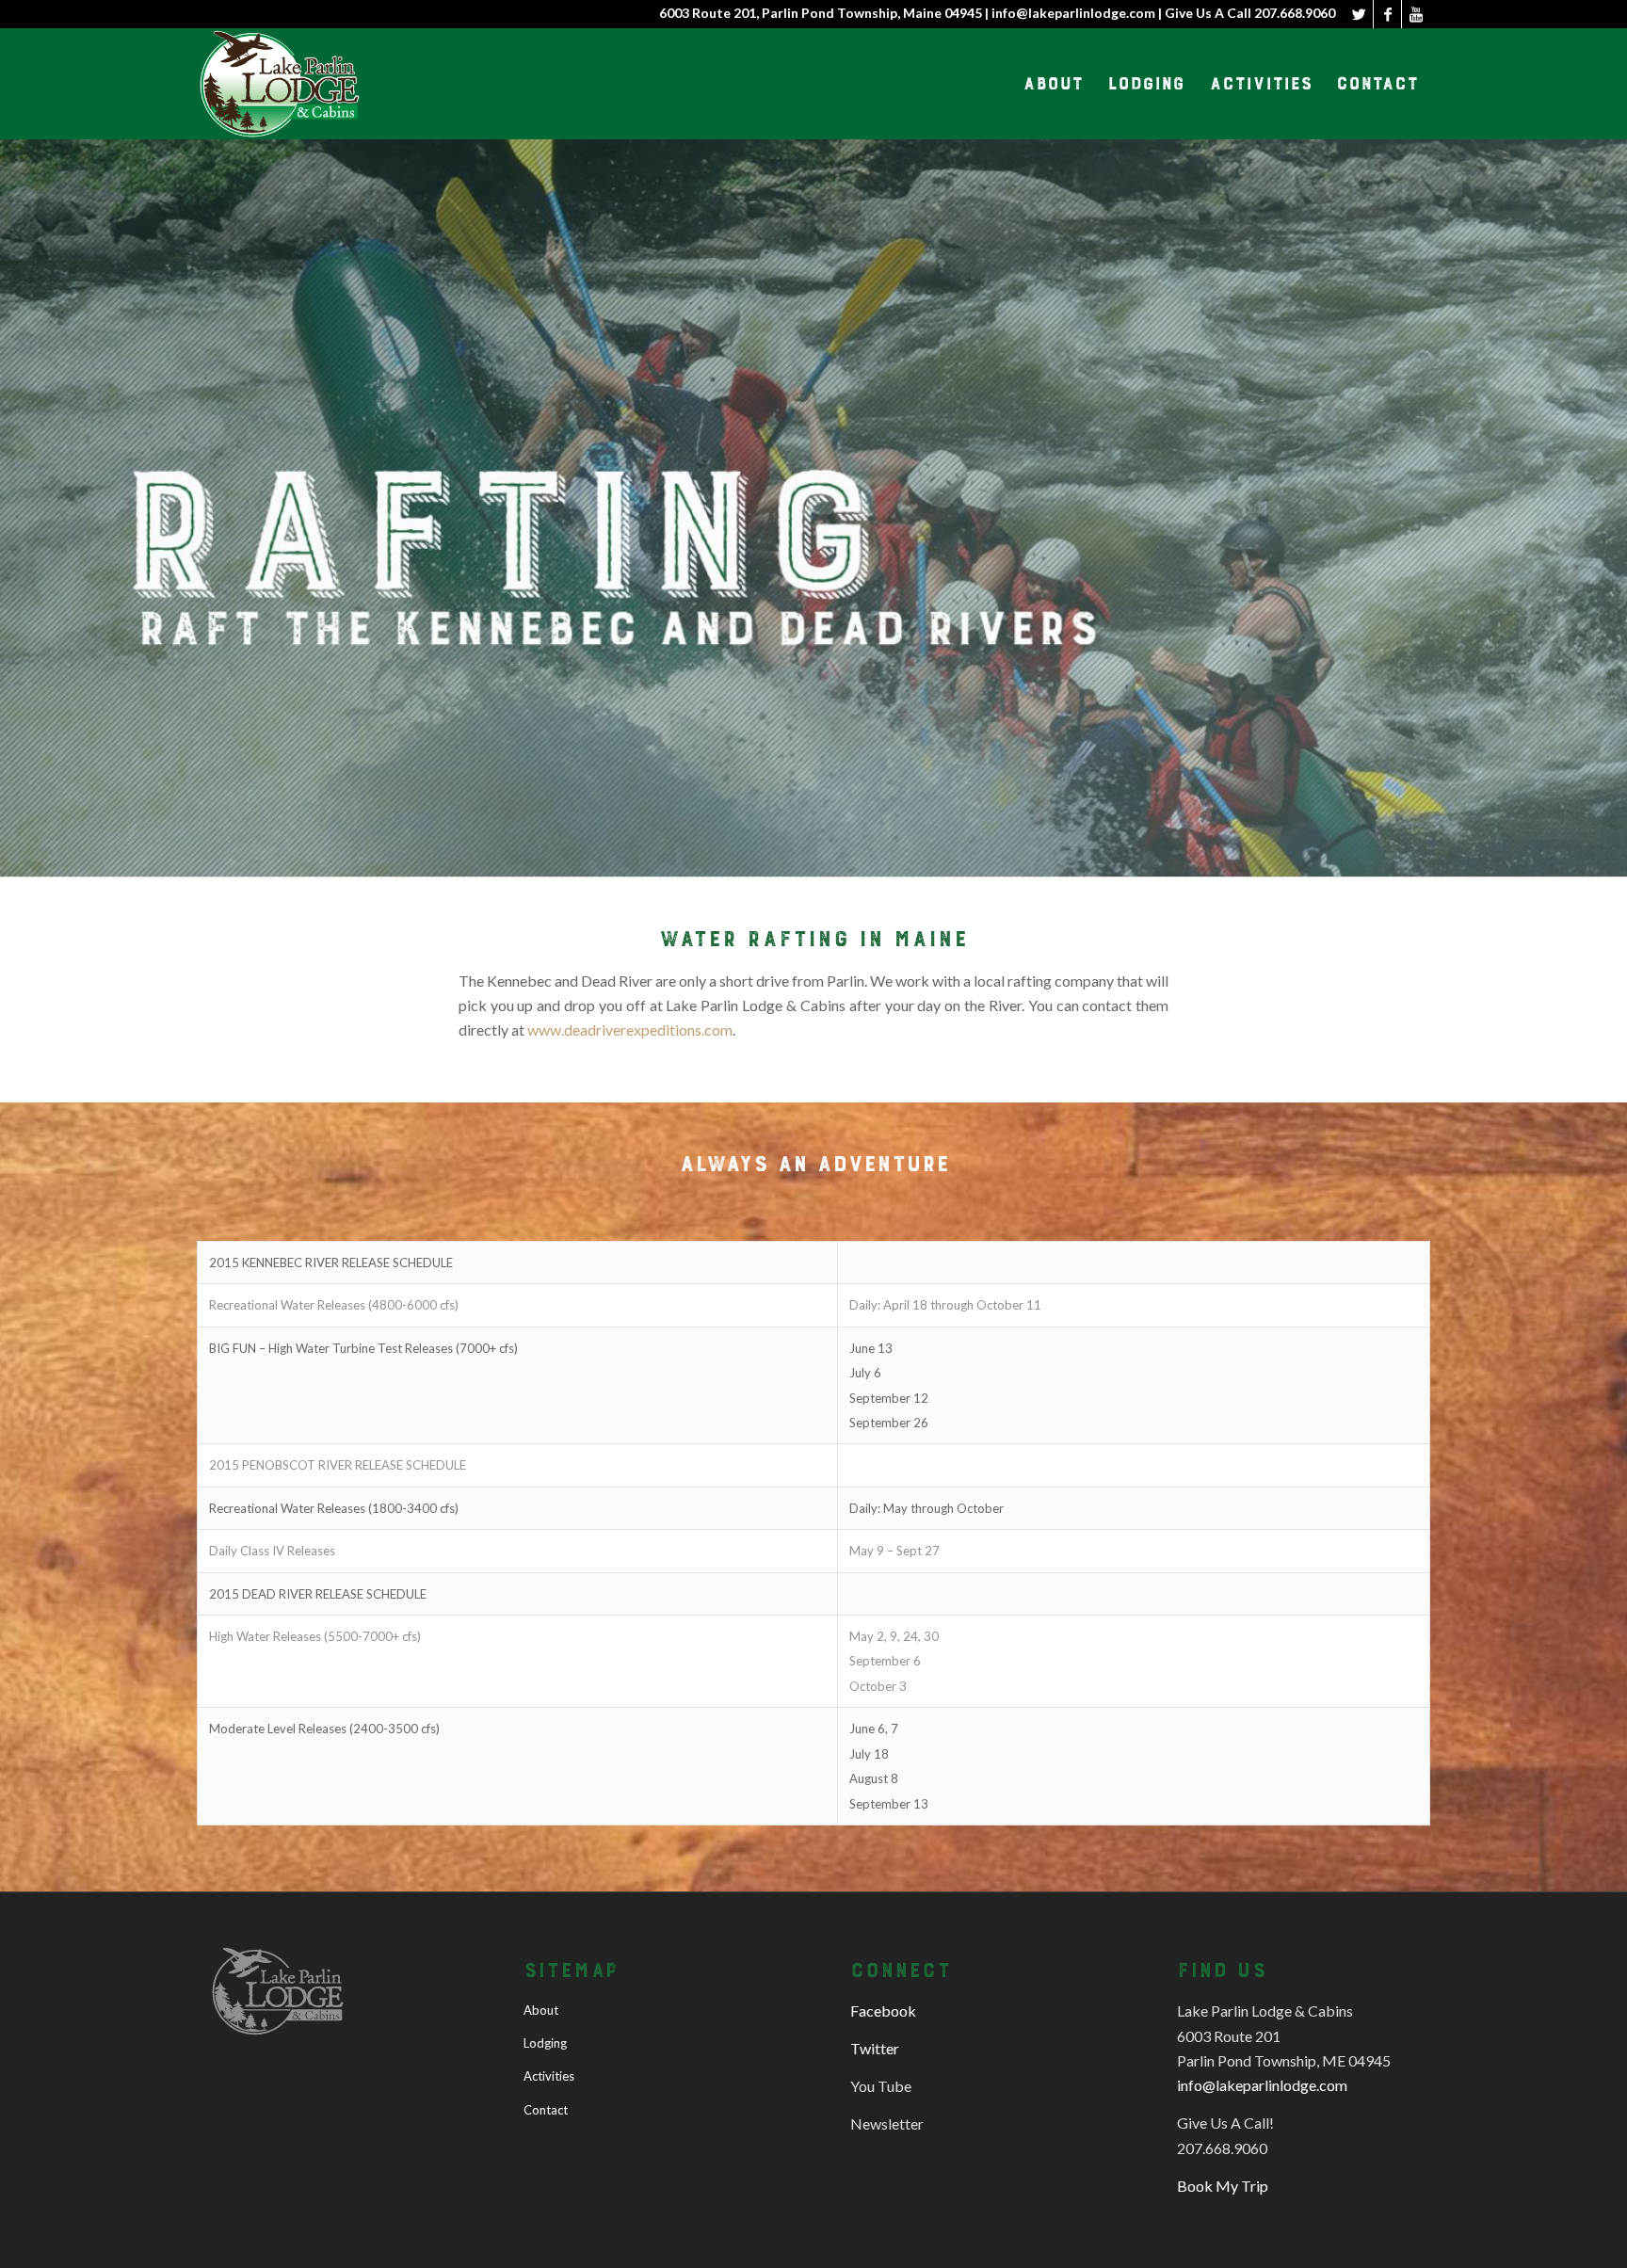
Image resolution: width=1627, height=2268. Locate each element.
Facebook (883, 2011)
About (541, 2010)
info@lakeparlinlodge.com (1262, 2085)
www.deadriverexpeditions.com (630, 1029)
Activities (549, 2076)
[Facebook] (1387, 14)
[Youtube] (1416, 14)
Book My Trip (1223, 2186)
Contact (546, 2110)
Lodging (545, 2043)
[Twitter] (1359, 14)
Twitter (875, 2048)
